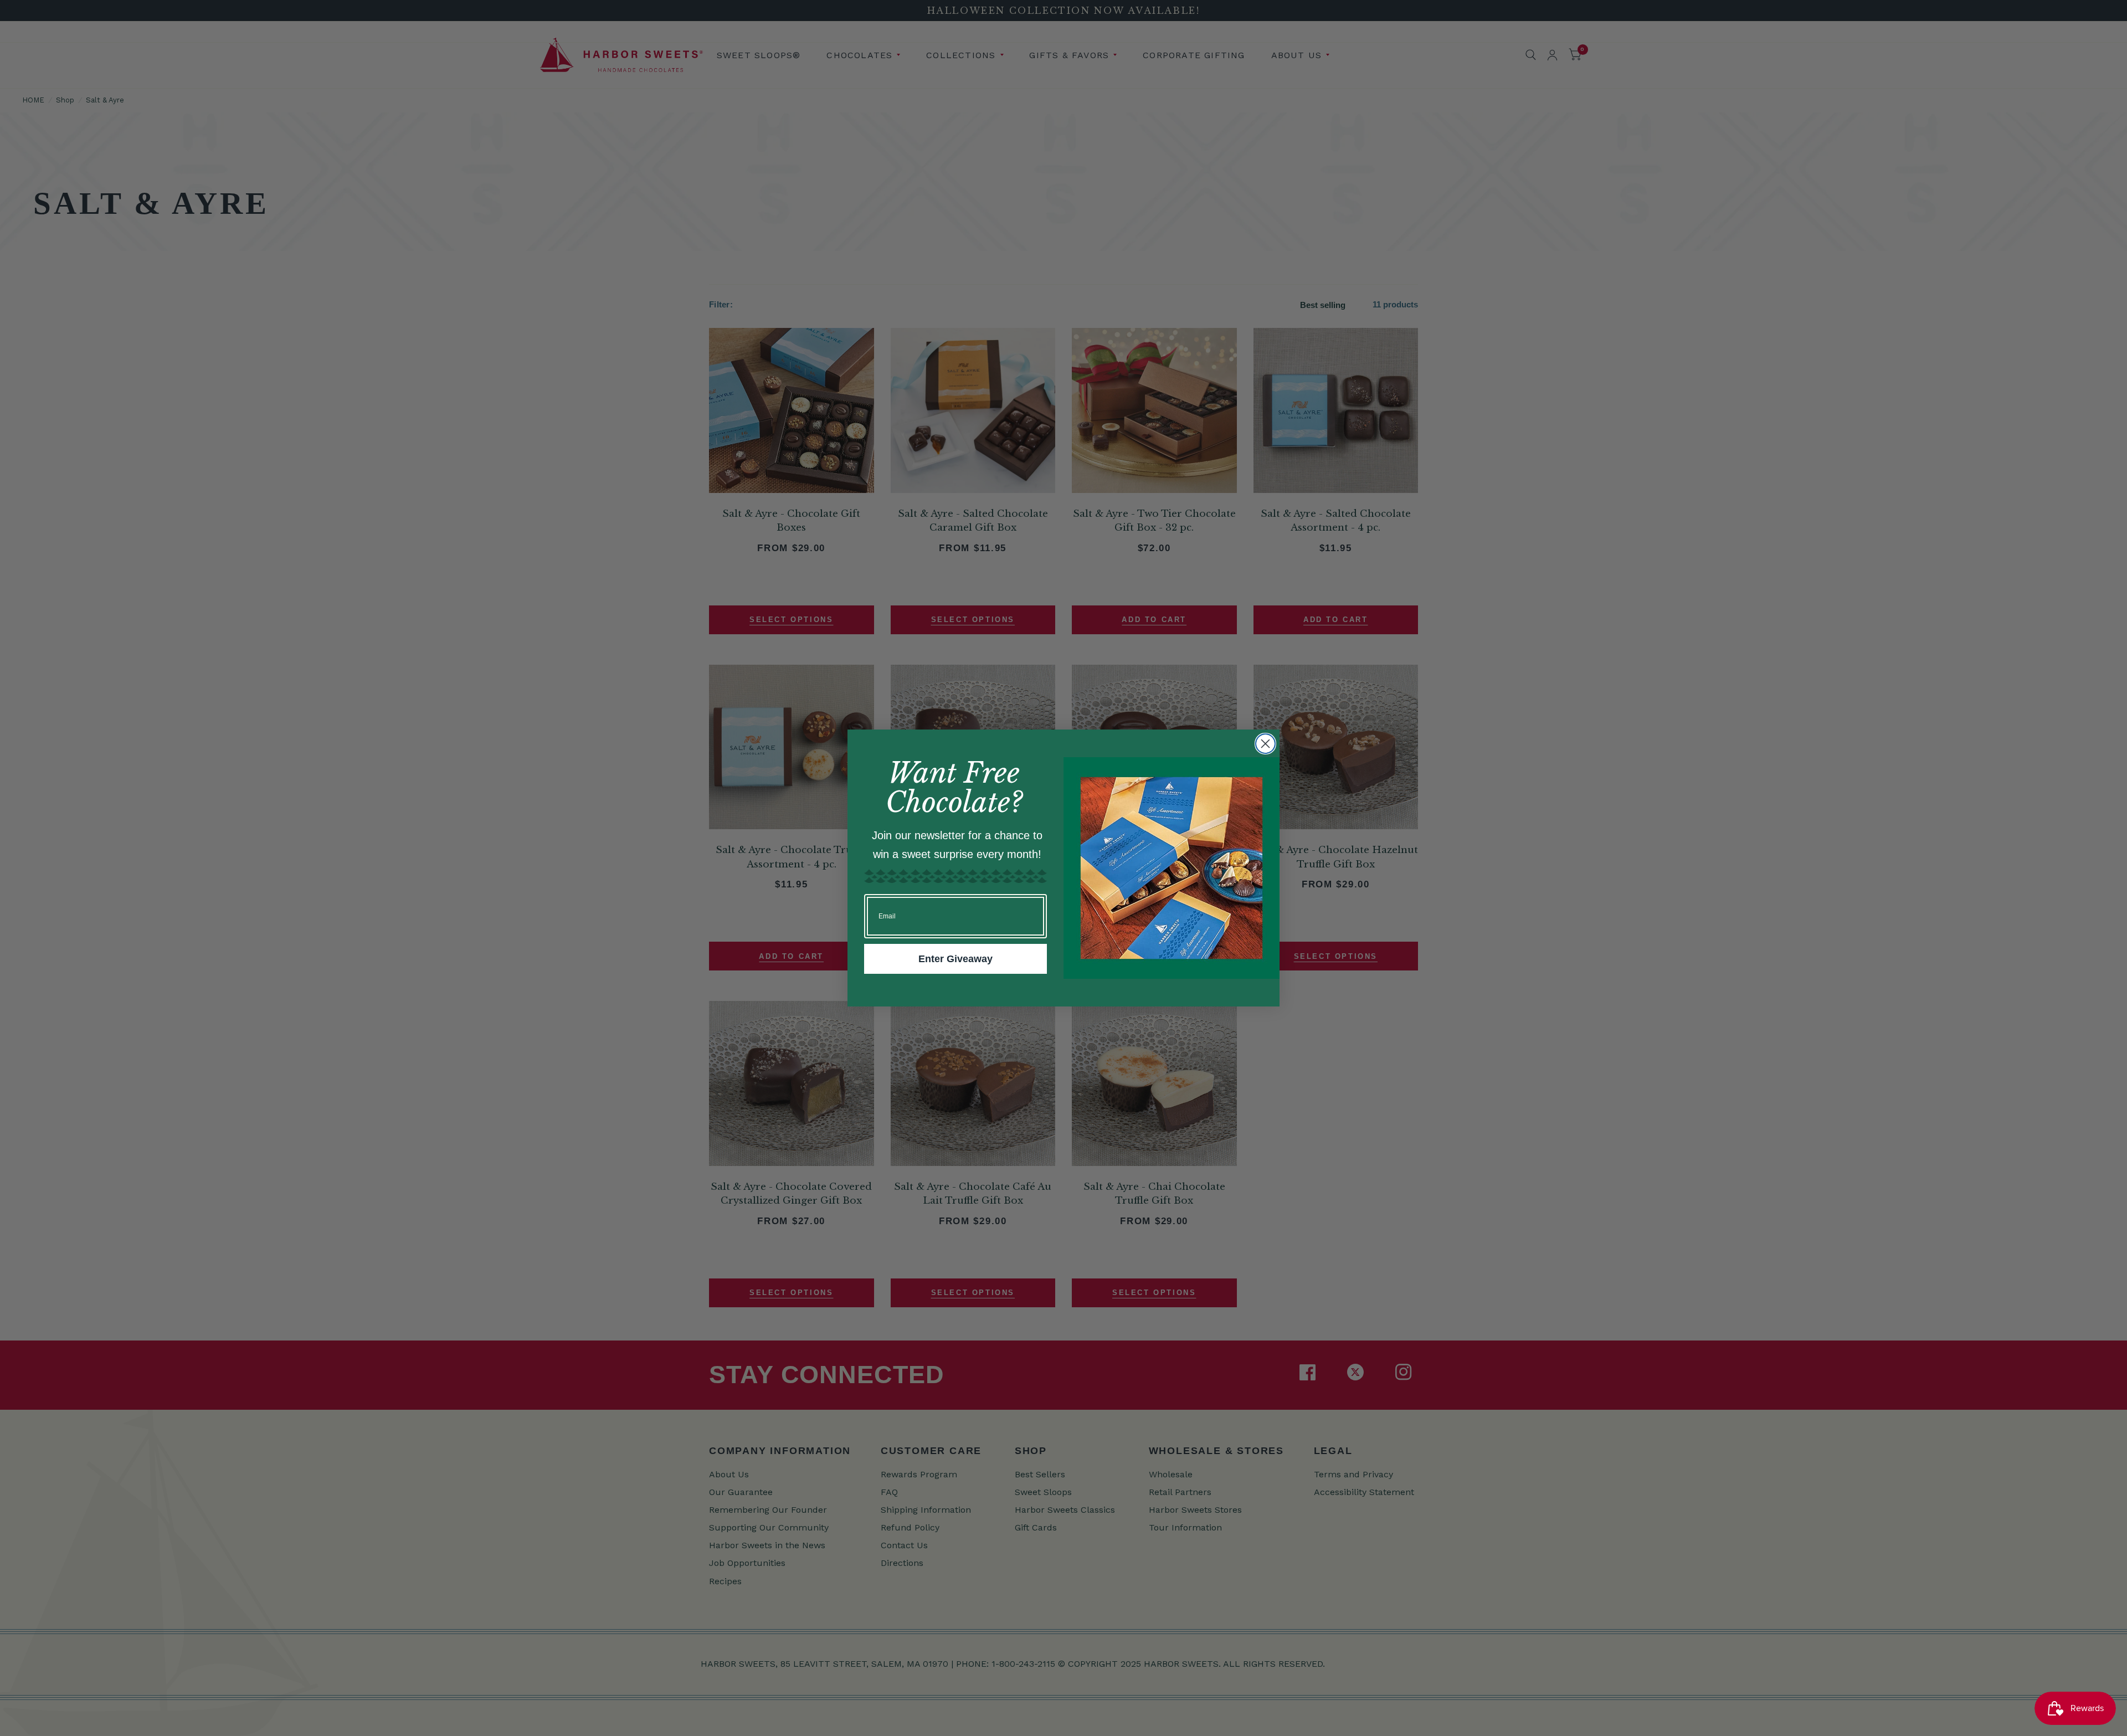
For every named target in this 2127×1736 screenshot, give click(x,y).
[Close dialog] (1265, 744)
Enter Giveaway (955, 959)
